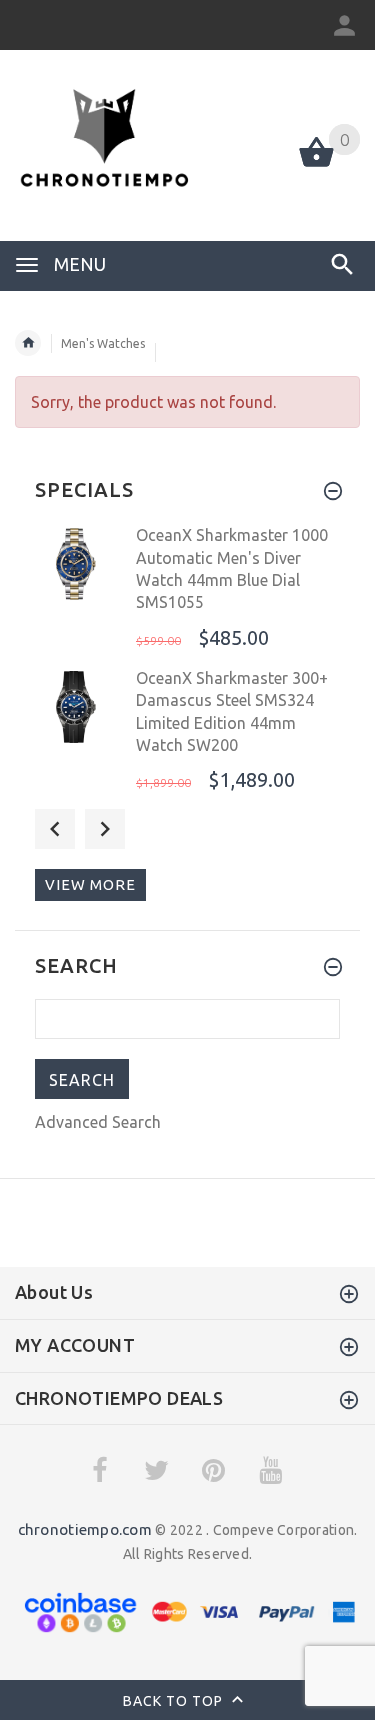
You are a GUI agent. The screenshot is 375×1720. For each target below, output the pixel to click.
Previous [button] (55, 829)
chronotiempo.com (85, 1529)
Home (28, 343)
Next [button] (105, 829)
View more (90, 884)
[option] (187, 589)
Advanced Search (98, 1122)
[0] (316, 165)
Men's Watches (103, 343)
